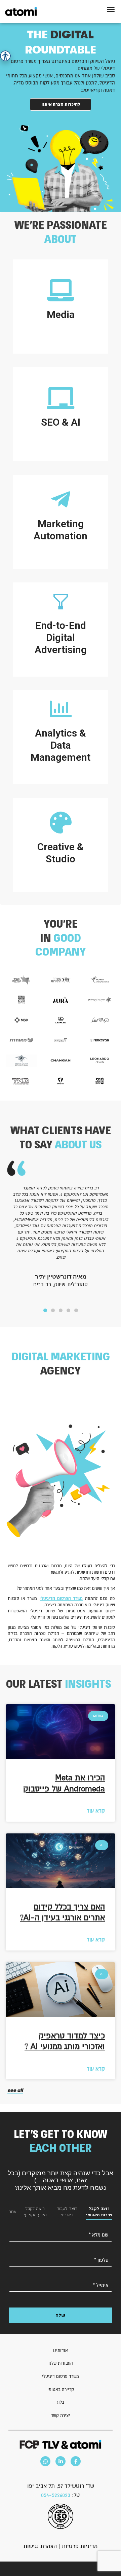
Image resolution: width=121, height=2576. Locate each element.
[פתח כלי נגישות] (5, 56)
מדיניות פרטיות (80, 2546)
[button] (111, 9)
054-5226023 (56, 2495)
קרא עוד (96, 1811)
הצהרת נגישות (40, 2546)
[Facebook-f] (76, 2461)
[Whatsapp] (45, 2461)
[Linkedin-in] (61, 2461)
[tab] (99, 2212)
